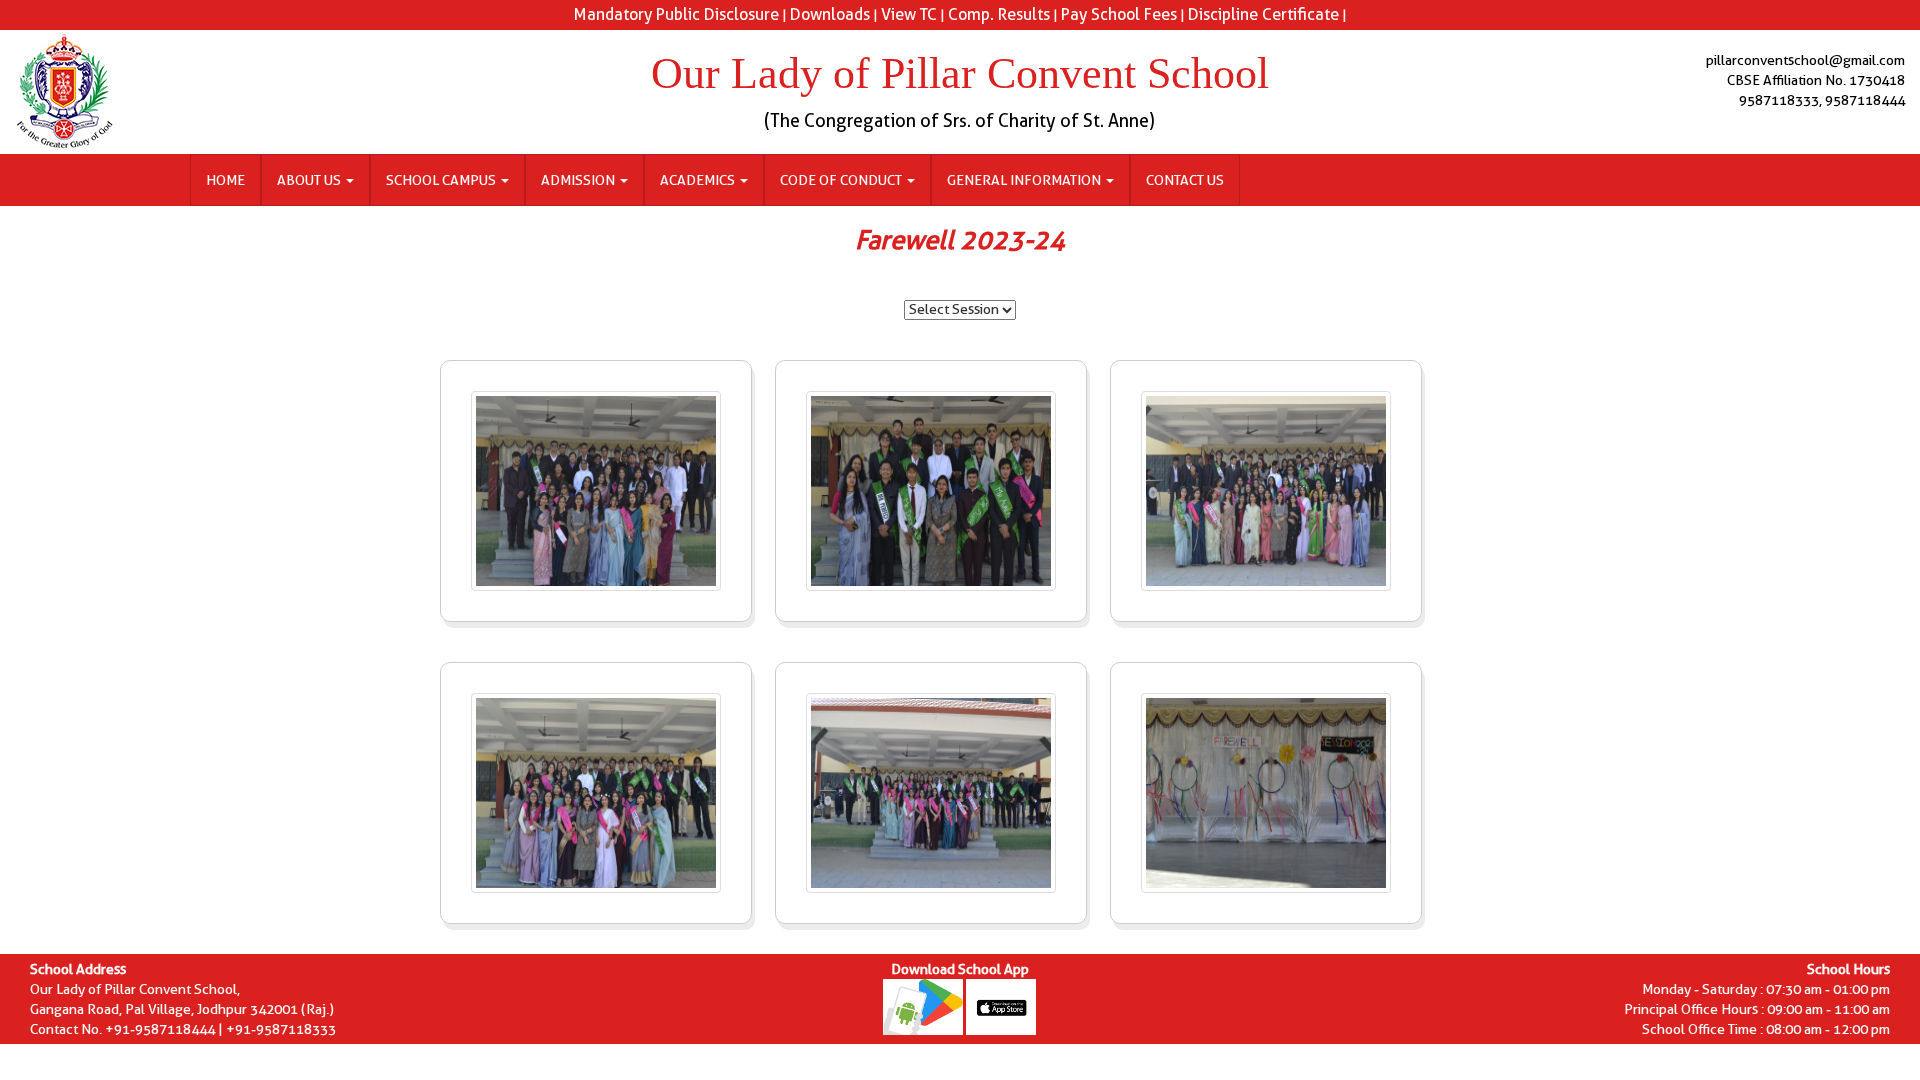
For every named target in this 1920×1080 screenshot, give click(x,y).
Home (225, 180)
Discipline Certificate (1263, 14)
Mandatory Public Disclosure (676, 14)
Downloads (830, 14)
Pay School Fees (1119, 14)
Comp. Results (999, 14)
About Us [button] (310, 180)
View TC (909, 14)
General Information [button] (1025, 180)
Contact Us (1185, 180)
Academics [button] (699, 180)
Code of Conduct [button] (842, 180)
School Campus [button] (442, 180)
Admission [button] (579, 180)
